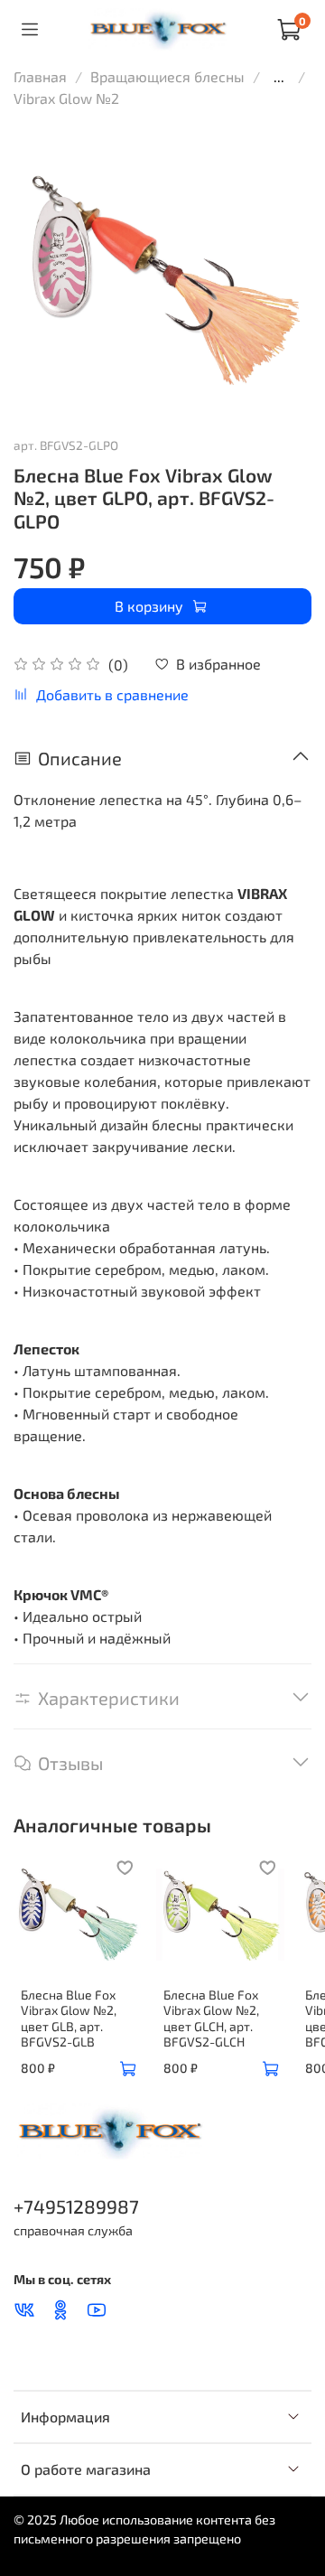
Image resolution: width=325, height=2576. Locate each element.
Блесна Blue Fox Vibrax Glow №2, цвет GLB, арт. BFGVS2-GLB (69, 2018)
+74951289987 (76, 2206)
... (279, 77)
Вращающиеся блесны (167, 76)
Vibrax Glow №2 (66, 98)
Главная (40, 76)
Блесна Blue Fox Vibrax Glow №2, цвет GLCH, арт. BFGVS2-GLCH (211, 2018)
